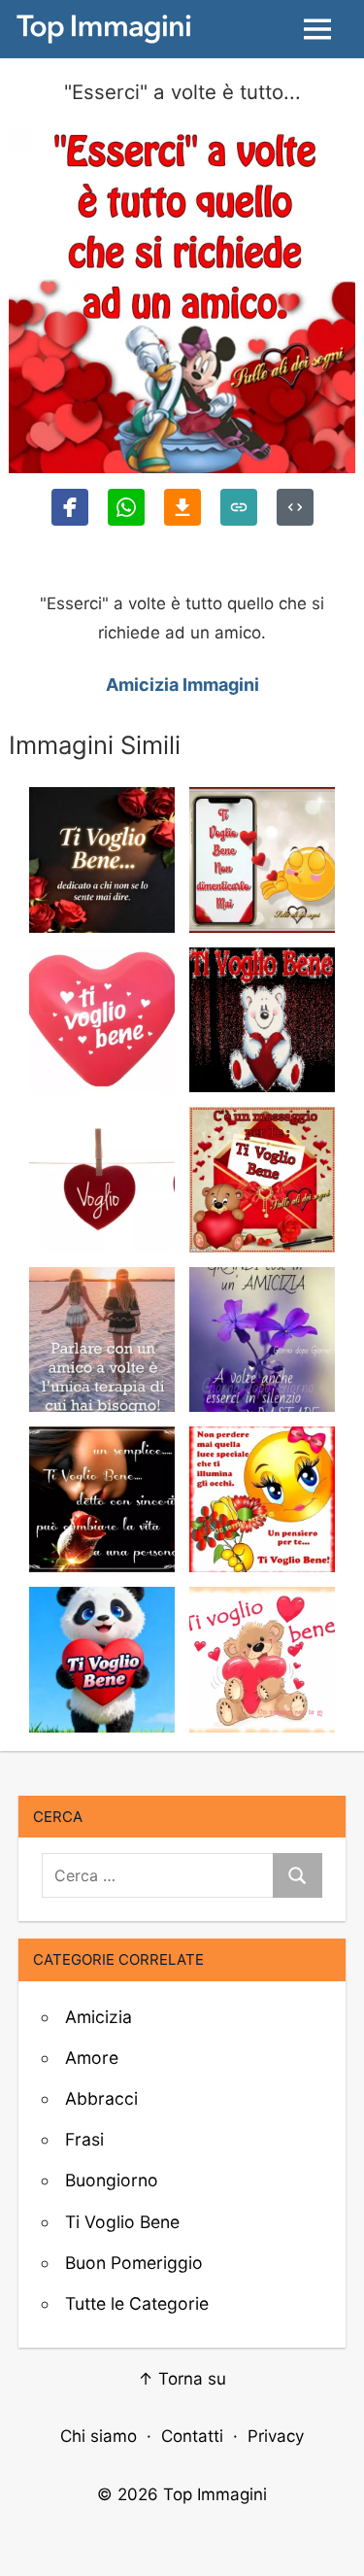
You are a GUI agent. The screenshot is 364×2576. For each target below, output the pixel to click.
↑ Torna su (182, 2379)
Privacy (276, 2436)
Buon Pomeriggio (134, 2263)
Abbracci (101, 2098)
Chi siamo (99, 2436)
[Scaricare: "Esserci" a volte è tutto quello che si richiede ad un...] (182, 507)
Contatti (192, 2436)
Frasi (84, 2139)
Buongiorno (112, 2180)
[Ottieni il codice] (295, 507)
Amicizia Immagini (182, 685)
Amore (92, 2058)
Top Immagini (215, 2494)
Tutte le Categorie (137, 2303)
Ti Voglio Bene (122, 2222)
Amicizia (99, 2017)
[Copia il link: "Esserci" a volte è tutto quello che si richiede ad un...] (239, 507)
